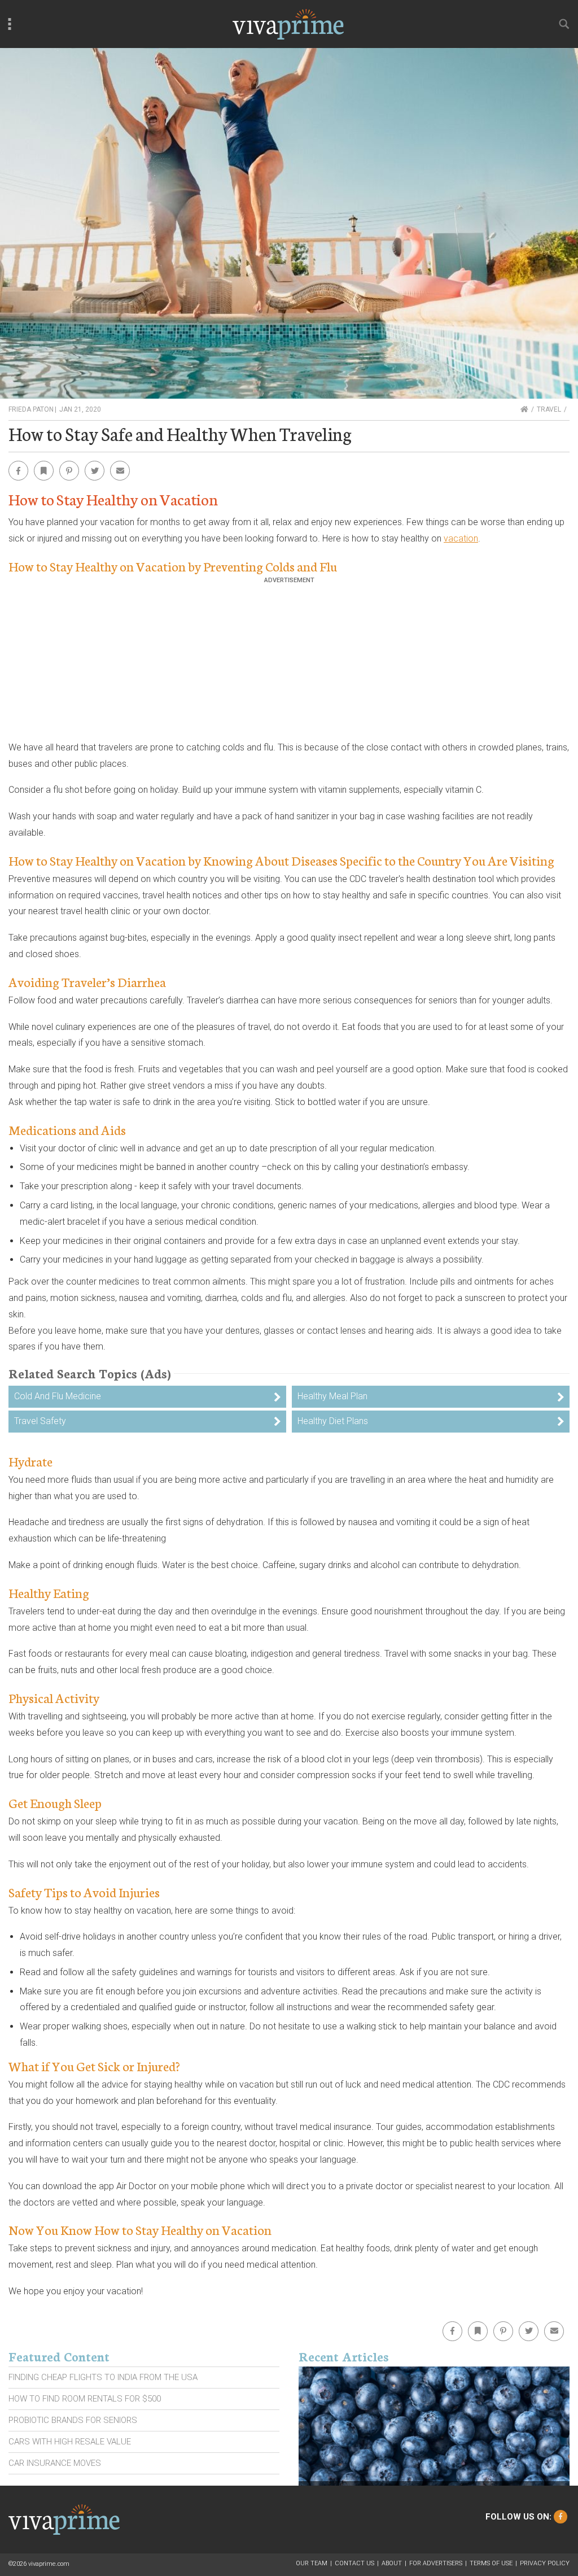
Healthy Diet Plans (333, 1421)
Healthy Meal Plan (332, 1396)
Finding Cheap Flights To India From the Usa (103, 2377)
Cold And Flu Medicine (58, 1396)
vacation (461, 538)
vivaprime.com (49, 2564)
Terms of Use (491, 2563)
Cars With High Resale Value (70, 2442)
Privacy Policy (545, 2563)
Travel (549, 409)
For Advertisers (436, 2563)
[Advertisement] (289, 663)
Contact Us (354, 2563)
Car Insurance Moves (55, 2463)
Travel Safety (40, 1421)
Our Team (312, 2563)
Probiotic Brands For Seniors (73, 2420)
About (392, 2563)
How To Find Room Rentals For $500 (85, 2399)
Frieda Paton (31, 409)
